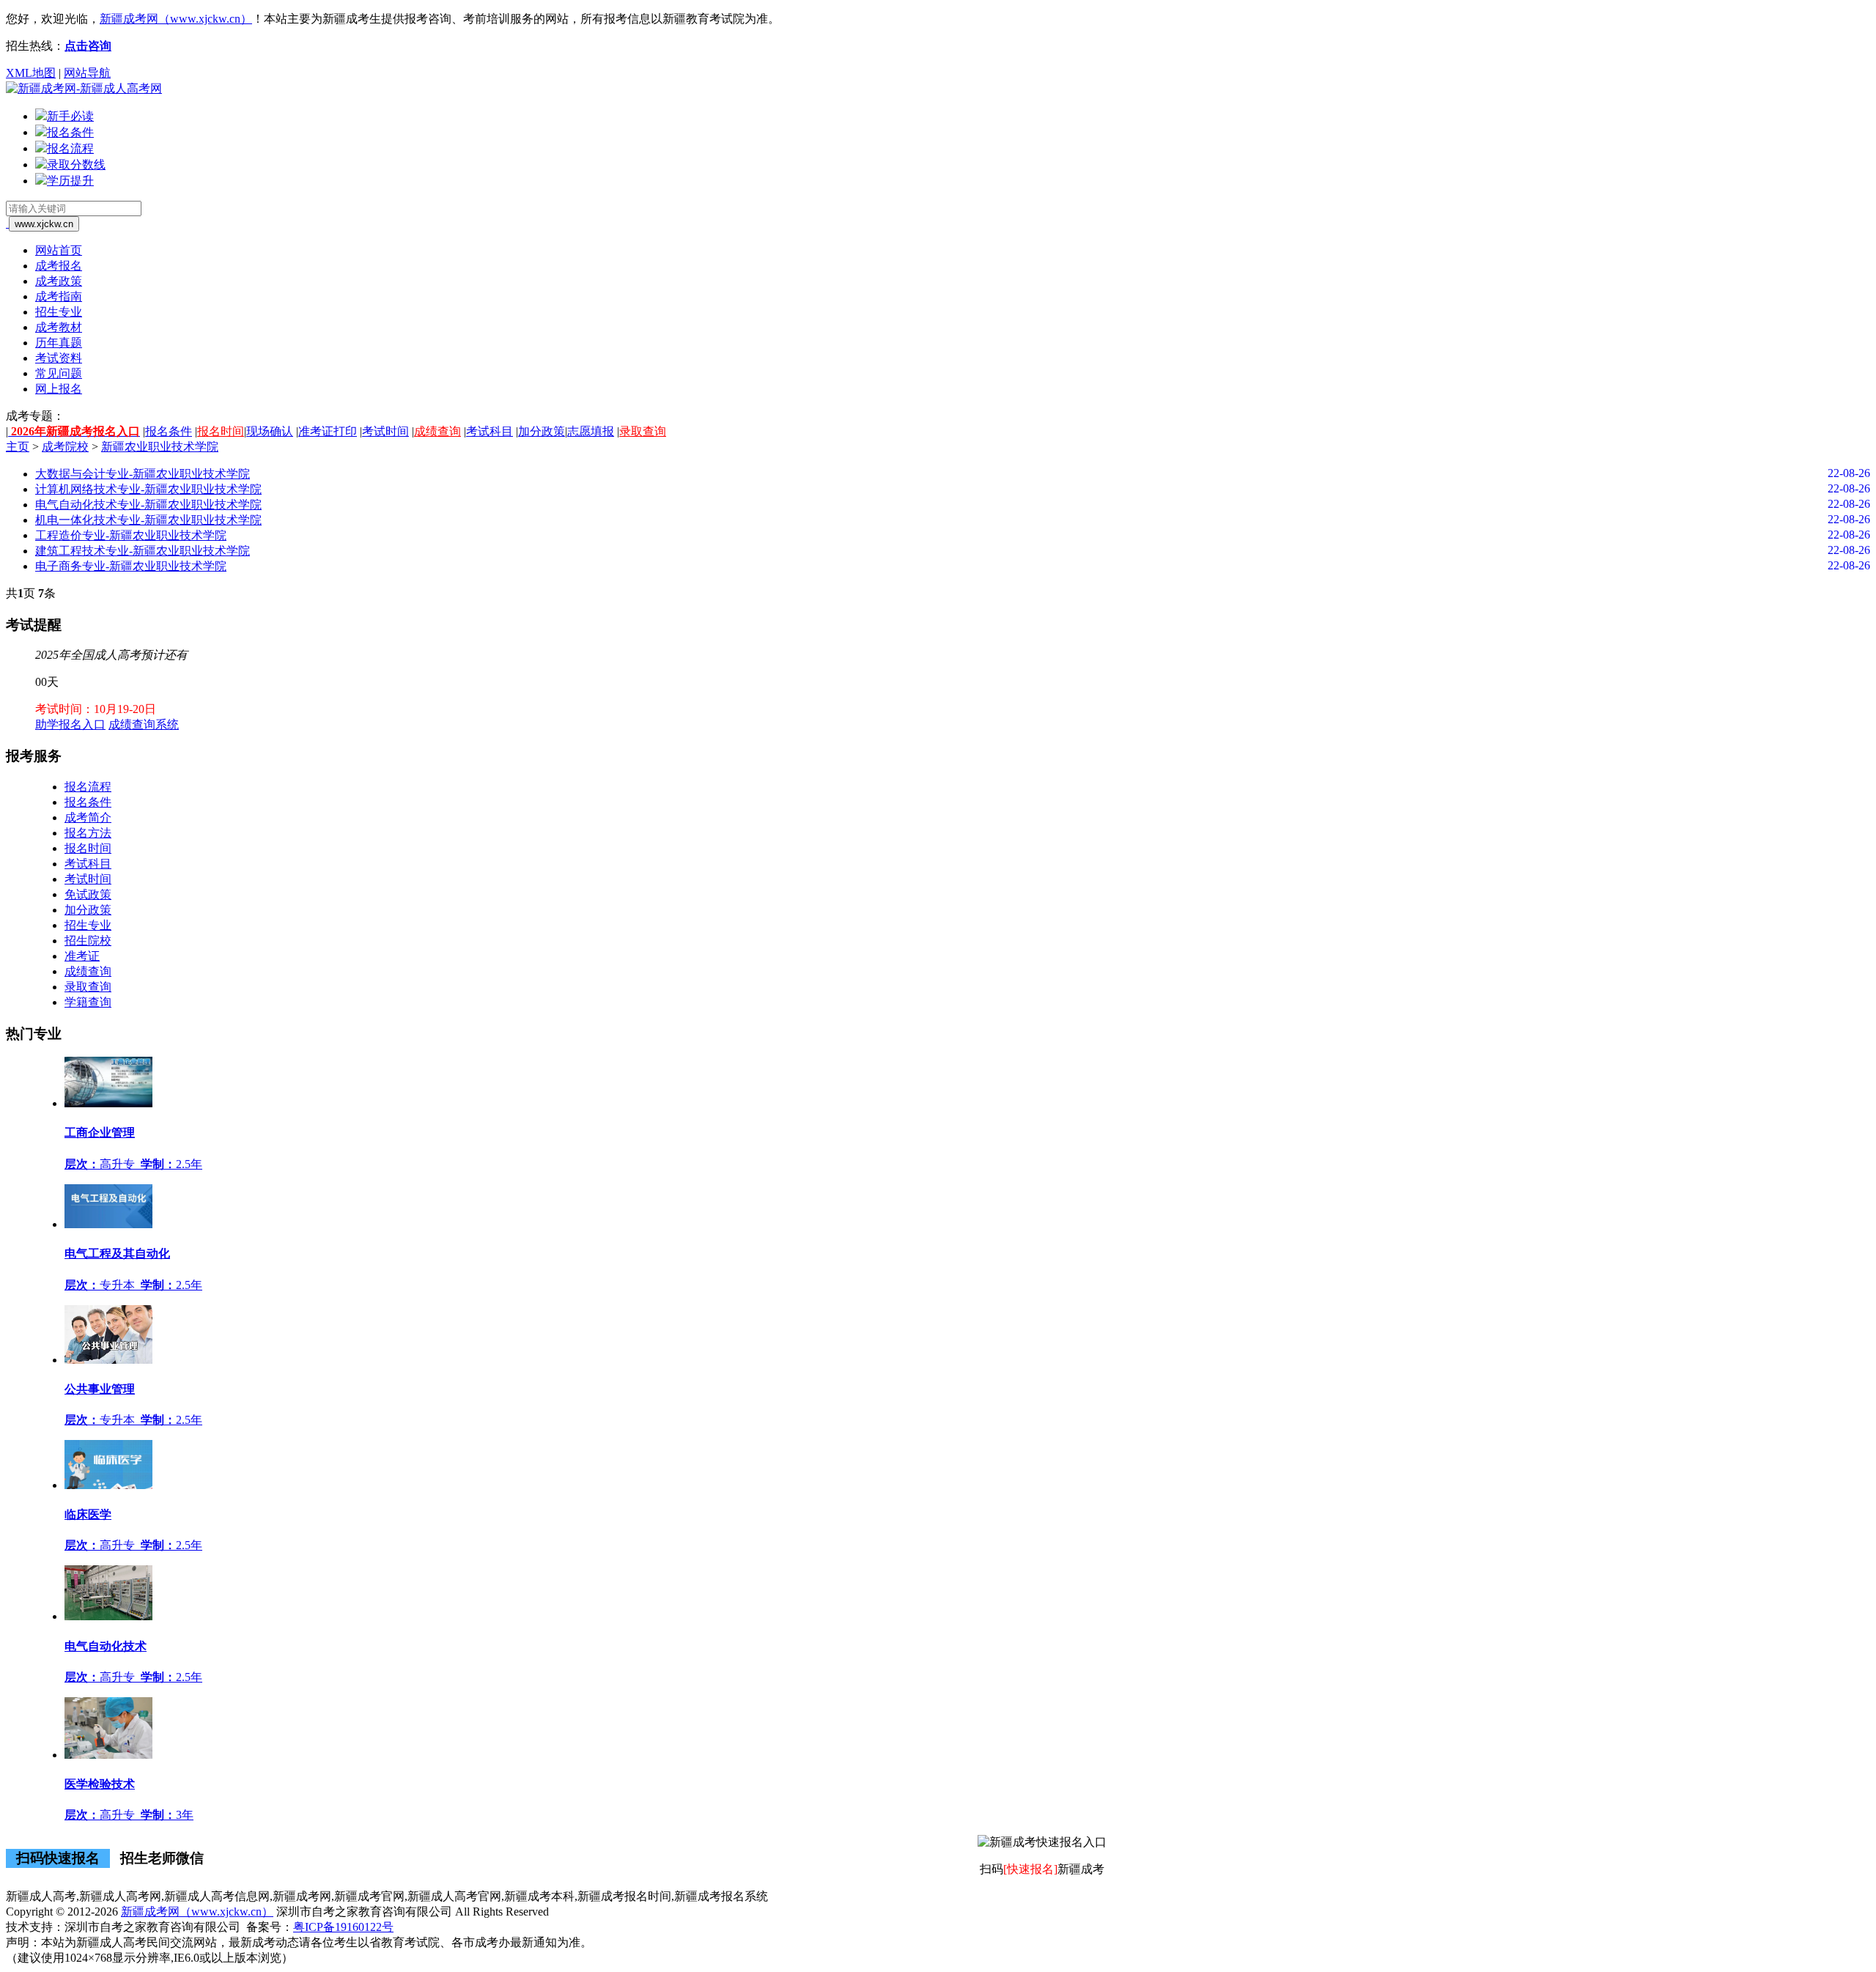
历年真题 (59, 343)
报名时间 (221, 431)
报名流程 (88, 787)
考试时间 (385, 431)
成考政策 (59, 281)
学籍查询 (88, 1002)
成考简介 (88, 817)
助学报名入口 (70, 724)
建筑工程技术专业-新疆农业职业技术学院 (143, 551)
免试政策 (88, 894)
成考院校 (65, 447)
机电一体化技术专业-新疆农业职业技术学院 (148, 520)
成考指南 (59, 296)
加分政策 (542, 431)
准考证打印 (328, 431)
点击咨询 (88, 46)
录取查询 (643, 431)
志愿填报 (591, 431)
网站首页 (59, 250)
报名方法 (88, 833)
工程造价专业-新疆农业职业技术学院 (131, 535)
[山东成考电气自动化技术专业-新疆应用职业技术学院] (108, 1616)
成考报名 (59, 266)
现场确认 (270, 431)
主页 (18, 447)
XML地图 (31, 73)
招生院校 (88, 941)
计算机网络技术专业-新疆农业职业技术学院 (148, 489)
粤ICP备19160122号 (343, 1927)
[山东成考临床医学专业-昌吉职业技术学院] (108, 1485)
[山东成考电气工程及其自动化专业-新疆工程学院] (108, 1224)
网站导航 (87, 73)
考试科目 (490, 431)
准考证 (82, 956)
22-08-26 (1849, 473)
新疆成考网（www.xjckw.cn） (176, 19)
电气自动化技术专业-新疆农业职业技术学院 (148, 505)
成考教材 (59, 327)
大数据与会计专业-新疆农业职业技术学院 (143, 474)
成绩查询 (437, 431)
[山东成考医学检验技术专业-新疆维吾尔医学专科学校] (108, 1755)
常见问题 (59, 373)
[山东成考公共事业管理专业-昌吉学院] (108, 1360)
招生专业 (59, 312)
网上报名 (59, 389)
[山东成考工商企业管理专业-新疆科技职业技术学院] (108, 1103)
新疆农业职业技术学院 (160, 447)
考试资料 (59, 358)
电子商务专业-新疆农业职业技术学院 (131, 566)
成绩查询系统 (144, 724)
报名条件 (169, 431)
